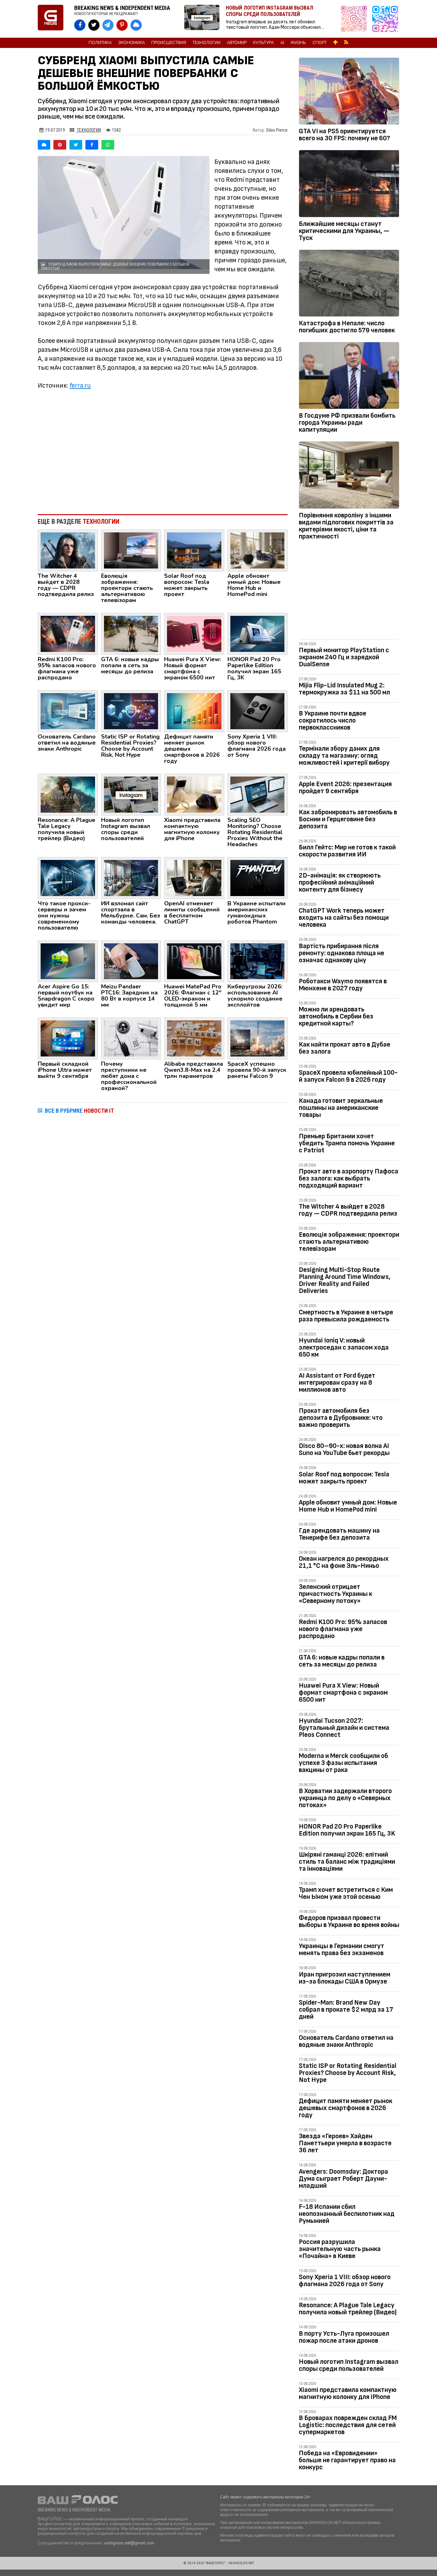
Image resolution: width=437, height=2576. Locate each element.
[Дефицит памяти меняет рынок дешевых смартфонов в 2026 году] (194, 711)
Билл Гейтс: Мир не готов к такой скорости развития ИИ (347, 851)
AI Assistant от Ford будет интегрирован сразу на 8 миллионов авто (337, 1383)
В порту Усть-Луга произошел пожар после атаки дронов (344, 2337)
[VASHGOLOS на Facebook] (80, 25)
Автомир (237, 43)
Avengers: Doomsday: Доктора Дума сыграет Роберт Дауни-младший (343, 2179)
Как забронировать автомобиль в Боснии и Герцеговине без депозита (348, 819)
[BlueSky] (44, 145)
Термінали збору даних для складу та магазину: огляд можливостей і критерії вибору (344, 756)
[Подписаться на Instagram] (355, 19)
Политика (100, 43)
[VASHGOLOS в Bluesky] (136, 25)
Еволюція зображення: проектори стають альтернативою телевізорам (349, 1242)
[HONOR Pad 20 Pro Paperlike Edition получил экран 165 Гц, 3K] (258, 633)
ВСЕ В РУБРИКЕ (79, 1111)
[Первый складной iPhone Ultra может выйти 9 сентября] (68, 1038)
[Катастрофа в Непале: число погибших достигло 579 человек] (349, 284)
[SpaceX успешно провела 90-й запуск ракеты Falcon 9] (258, 1038)
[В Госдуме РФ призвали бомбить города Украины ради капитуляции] (349, 377)
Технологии (207, 43)
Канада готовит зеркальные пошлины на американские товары (341, 1108)
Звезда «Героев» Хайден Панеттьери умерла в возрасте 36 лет (345, 2143)
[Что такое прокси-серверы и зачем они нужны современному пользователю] (68, 878)
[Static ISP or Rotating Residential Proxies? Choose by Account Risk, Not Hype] (131, 711)
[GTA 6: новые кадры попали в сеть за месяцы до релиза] (131, 633)
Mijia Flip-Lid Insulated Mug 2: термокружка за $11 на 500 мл (344, 689)
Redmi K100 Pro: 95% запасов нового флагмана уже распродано (343, 1629)
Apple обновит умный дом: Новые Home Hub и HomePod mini (348, 1506)
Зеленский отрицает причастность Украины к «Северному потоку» (335, 1594)
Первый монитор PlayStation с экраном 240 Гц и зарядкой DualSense (344, 657)
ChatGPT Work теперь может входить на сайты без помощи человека (344, 918)
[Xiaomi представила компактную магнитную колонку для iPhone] (194, 794)
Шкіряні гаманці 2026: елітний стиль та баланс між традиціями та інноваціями (347, 1862)
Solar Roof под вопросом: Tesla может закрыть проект (344, 1478)
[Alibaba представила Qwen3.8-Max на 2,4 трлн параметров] (194, 1038)
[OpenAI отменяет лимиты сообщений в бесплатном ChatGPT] (194, 878)
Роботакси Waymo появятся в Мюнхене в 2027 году (343, 985)
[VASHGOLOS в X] (94, 25)
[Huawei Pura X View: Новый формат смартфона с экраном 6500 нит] (194, 633)
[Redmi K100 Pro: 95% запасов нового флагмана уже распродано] (68, 633)
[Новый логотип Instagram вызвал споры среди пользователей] (131, 794)
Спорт (320, 43)
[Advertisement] (163, 457)
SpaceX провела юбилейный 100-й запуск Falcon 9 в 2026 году (348, 1076)
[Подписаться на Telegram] (385, 19)
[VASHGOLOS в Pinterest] (122, 25)
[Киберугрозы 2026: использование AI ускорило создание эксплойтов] (258, 961)
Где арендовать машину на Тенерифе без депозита (339, 1534)
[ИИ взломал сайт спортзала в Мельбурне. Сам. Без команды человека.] (131, 878)
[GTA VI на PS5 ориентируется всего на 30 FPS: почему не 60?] (349, 92)
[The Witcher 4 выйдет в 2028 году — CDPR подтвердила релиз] (68, 550)
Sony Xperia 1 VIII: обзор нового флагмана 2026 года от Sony (345, 2281)
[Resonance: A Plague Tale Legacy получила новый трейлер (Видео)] (68, 794)
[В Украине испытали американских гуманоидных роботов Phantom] (258, 878)
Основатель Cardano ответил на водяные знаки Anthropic (346, 2041)
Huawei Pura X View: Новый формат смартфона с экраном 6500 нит (343, 1693)
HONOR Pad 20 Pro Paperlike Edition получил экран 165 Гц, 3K (347, 1830)
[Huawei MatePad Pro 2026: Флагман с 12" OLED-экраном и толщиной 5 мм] (194, 961)
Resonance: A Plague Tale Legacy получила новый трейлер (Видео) (348, 2309)
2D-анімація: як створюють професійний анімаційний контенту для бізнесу (340, 882)
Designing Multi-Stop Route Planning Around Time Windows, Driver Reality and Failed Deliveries (345, 1280)
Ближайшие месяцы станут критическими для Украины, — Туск (344, 231)
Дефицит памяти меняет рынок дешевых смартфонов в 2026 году (346, 2108)
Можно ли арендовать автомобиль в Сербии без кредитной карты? (336, 1016)
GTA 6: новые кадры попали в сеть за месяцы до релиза (342, 1661)
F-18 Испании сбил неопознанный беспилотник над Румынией (347, 2214)
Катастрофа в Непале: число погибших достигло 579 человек (347, 327)
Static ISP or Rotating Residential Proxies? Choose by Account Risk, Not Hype (348, 2073)
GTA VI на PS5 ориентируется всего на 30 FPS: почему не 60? (344, 135)
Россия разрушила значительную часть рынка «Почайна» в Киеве (340, 2249)
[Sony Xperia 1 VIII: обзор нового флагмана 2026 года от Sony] (258, 711)
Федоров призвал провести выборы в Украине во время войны (349, 1921)
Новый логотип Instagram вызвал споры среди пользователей (349, 2365)
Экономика (131, 43)
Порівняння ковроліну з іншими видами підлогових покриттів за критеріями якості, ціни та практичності (346, 526)
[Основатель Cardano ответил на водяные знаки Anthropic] (68, 711)
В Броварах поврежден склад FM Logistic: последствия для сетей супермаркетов (348, 2425)
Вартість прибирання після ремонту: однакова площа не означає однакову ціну (342, 953)
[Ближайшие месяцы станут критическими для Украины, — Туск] (349, 185)
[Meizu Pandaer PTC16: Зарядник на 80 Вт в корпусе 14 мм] (131, 961)
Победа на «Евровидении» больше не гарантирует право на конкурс (347, 2460)
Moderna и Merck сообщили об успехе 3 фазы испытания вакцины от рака (343, 1763)
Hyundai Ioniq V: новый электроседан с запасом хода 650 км (344, 1347)
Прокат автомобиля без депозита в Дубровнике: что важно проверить (341, 1418)
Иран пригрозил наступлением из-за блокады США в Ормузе (345, 1978)
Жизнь (298, 43)
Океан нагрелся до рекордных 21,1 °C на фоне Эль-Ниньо (344, 1562)
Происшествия (169, 43)
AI (282, 43)
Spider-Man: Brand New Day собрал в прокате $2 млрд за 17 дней (346, 2010)
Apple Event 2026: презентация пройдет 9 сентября (345, 788)
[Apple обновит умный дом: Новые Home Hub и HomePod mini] (258, 550)
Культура (263, 43)
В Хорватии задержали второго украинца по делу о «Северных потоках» (345, 1798)
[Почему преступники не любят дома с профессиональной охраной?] (131, 1038)
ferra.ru (80, 386)
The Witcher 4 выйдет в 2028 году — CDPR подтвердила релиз (348, 1210)
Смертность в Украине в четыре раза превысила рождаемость (346, 1316)
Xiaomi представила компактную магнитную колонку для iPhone (348, 2393)
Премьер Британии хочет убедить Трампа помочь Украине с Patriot (347, 1143)
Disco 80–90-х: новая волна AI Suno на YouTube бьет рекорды (344, 1449)
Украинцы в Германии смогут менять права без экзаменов (342, 1949)
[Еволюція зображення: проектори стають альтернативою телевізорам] (131, 550)
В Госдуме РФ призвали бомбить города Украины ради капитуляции (347, 423)
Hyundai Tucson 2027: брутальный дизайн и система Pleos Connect (344, 1728)
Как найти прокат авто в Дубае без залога (345, 1048)
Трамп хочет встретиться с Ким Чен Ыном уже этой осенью (346, 1893)
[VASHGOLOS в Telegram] (108, 25)
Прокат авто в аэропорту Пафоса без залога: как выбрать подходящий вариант (349, 1178)
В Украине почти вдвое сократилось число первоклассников (333, 720)
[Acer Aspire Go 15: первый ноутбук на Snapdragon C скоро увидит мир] (68, 961)
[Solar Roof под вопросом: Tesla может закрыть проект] (194, 550)
